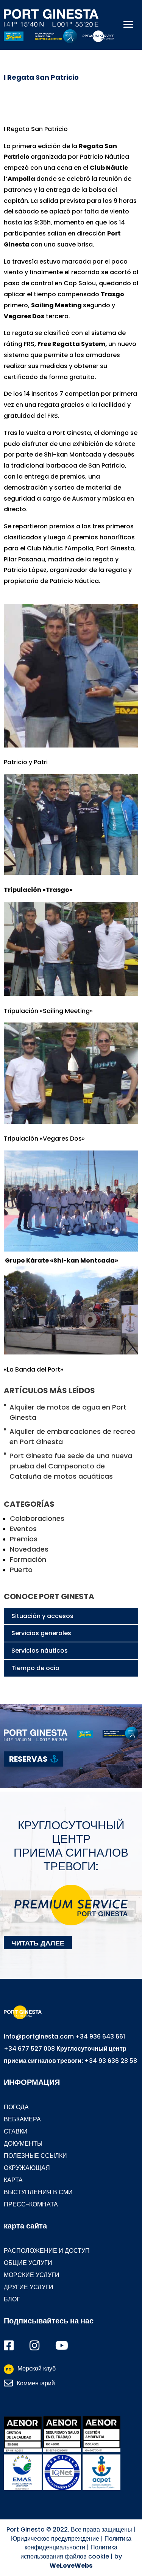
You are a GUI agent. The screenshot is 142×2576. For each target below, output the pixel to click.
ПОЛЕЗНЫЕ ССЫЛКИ (35, 2156)
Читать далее (38, 1942)
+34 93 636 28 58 (111, 2061)
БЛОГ (12, 2299)
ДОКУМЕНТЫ (23, 2144)
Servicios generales (41, 1633)
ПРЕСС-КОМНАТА (31, 2204)
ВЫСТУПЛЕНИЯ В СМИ (38, 2192)
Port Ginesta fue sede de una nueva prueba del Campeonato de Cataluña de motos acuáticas (71, 1466)
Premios (24, 1539)
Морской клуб (31, 2368)
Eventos (23, 1529)
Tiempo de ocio (35, 1668)
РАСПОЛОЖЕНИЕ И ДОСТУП (47, 2251)
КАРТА (13, 2180)
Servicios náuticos (40, 1651)
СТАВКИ (16, 2131)
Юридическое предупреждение (55, 2539)
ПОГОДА (16, 2107)
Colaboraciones (37, 1518)
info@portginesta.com (39, 2036)
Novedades (29, 1549)
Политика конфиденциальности (78, 2543)
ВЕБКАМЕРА (22, 2119)
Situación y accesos (42, 1616)
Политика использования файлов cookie (69, 2552)
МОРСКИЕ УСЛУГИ (32, 2275)
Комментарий (36, 2383)
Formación (28, 1559)
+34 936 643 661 (100, 2036)
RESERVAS (28, 1759)
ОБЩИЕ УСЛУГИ (28, 2263)
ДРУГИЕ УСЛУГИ (29, 2287)
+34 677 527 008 (29, 2049)
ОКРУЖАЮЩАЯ (27, 2168)
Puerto (21, 1570)
